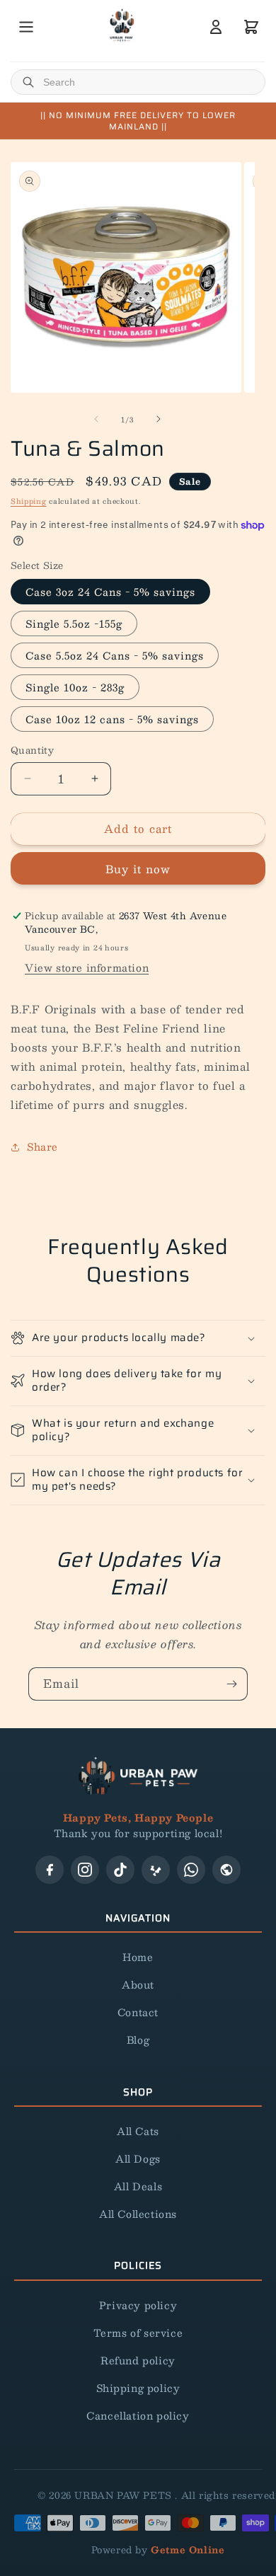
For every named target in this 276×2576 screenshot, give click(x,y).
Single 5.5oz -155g (74, 623)
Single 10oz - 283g (75, 687)
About (138, 1984)
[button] (138, 1338)
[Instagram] (85, 1870)
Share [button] (42, 1146)
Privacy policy (138, 2305)
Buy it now (138, 869)
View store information (87, 967)
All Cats (138, 2131)
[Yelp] (156, 1870)
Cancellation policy (138, 2415)
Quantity (32, 751)
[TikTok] (120, 1870)
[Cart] (251, 27)
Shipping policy (138, 2388)
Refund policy (138, 2360)
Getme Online (188, 2550)
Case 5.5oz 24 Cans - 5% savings (115, 655)
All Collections (138, 2214)
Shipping (29, 501)
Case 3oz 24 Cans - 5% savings (110, 592)
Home (138, 1957)
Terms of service (138, 2333)
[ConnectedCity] (226, 1870)
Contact (138, 2012)
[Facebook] (50, 1870)
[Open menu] (26, 27)
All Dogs (138, 2158)
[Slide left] (96, 419)
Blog (138, 2040)
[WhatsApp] (191, 1870)
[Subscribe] (231, 1684)
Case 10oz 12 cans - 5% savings (112, 719)
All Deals (138, 2186)
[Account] (216, 27)
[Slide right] (159, 419)
